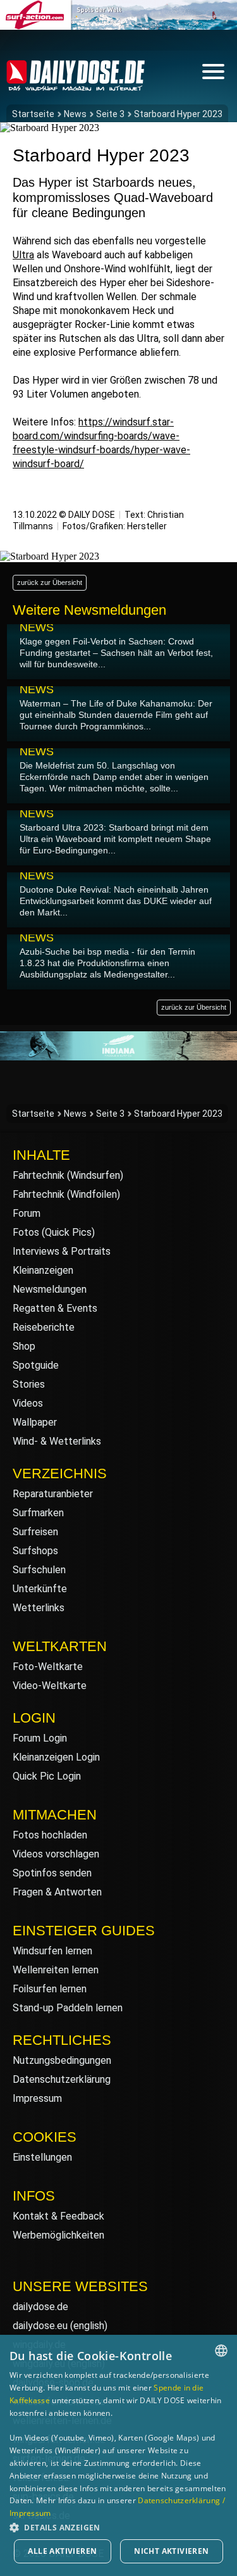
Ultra (23, 255)
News (75, 114)
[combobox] (221, 2351)
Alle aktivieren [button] (62, 2551)
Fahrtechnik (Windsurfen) (68, 1175)
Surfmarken (38, 1513)
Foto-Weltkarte (48, 1667)
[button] (118, 2527)
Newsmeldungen (50, 1289)
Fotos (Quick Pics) (54, 1232)
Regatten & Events (55, 1308)
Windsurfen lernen (52, 1951)
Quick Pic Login (47, 1776)
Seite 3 (110, 114)
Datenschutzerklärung (62, 2079)
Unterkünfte (40, 1589)
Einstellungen (42, 2157)
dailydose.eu (40, 2326)
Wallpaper (35, 1422)
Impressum (37, 2098)
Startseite (33, 114)
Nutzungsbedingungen (62, 2060)
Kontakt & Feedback (58, 2216)
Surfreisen (35, 1532)
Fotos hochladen (50, 1835)
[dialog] (118, 2455)
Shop (24, 1346)
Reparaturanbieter (53, 1494)
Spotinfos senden (52, 1873)
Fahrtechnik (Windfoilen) (66, 1194)
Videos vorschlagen (56, 1854)
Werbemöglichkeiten (58, 2235)
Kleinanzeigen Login (56, 1757)
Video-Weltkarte (50, 1686)
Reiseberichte (44, 1327)
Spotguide (36, 1365)
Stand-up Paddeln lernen (68, 2008)
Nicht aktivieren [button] (171, 2551)
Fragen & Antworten (57, 1892)
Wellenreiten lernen (56, 1970)
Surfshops (35, 1551)
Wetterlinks (39, 1608)
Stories (29, 1384)
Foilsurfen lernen (50, 1989)
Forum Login (40, 1738)
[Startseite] (76, 85)
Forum (27, 1213)
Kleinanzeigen (43, 1270)
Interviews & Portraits (62, 1251)
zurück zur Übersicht (50, 582)
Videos (28, 1403)
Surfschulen (39, 1570)
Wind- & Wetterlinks (57, 1441)
